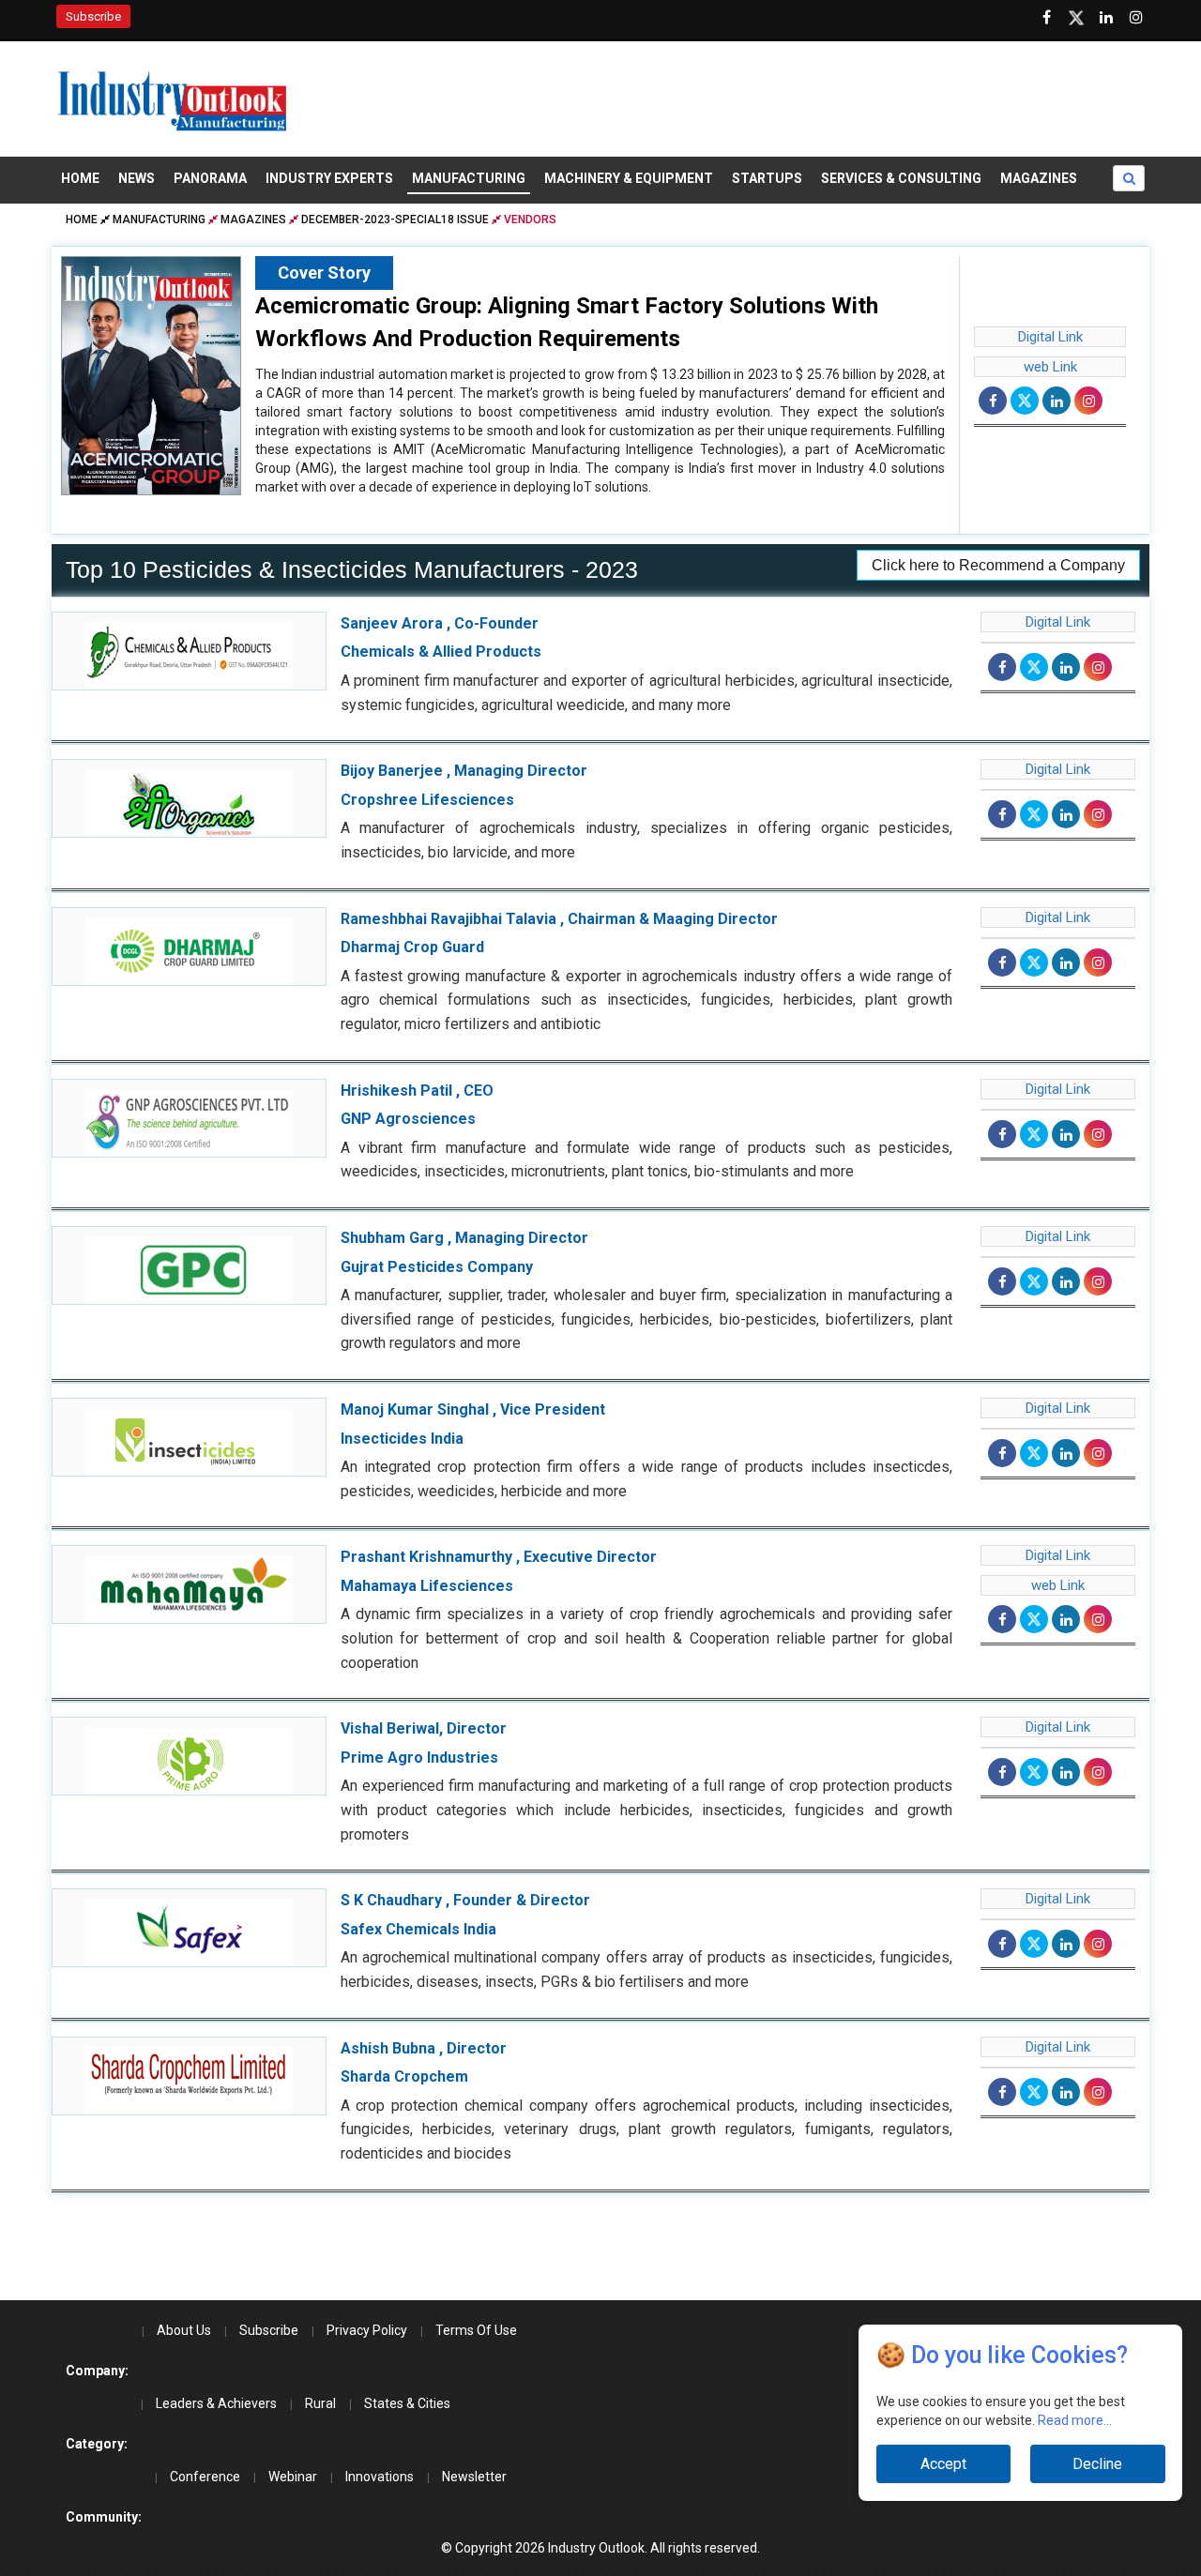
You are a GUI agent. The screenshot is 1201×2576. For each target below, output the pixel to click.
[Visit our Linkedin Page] (1106, 18)
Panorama (210, 178)
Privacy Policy (367, 2330)
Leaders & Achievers (216, 2403)
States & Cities (407, 2403)
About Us (184, 2330)
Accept (943, 2464)
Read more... (1075, 2420)
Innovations (380, 2477)
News (137, 178)
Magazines (1039, 178)
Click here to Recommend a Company (998, 565)
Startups (767, 178)
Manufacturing (469, 178)
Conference (205, 2477)
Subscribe (93, 16)
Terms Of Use (476, 2330)
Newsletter (474, 2477)
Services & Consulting (901, 178)
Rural (320, 2403)
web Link (1050, 367)
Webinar (293, 2477)
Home (80, 178)
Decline (1097, 2464)
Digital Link (1050, 337)
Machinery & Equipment (629, 178)
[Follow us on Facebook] (1046, 18)
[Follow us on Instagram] (1136, 18)
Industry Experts (329, 178)
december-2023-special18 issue (395, 220)
